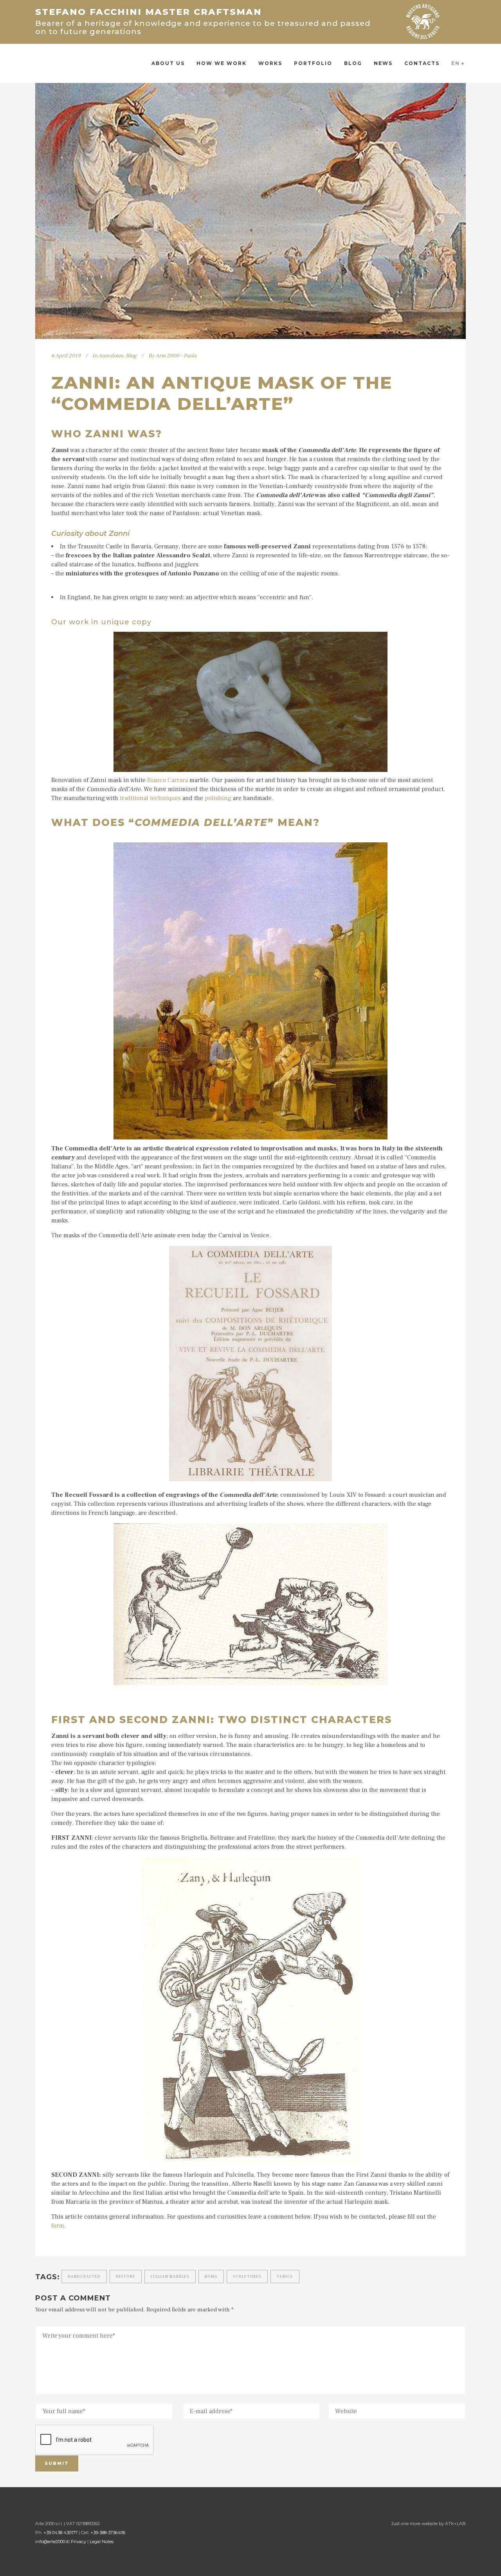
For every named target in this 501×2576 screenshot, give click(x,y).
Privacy (78, 2542)
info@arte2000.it (52, 2542)
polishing (218, 798)
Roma (211, 2276)
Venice (285, 2276)
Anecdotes (111, 356)
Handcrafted (84, 2276)
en (456, 63)
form (58, 2226)
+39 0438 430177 (60, 2533)
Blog (131, 356)
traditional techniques (150, 798)
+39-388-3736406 (108, 2533)
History (126, 2276)
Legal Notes (102, 2542)
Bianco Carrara (168, 780)
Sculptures (247, 2276)
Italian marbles (170, 2276)
